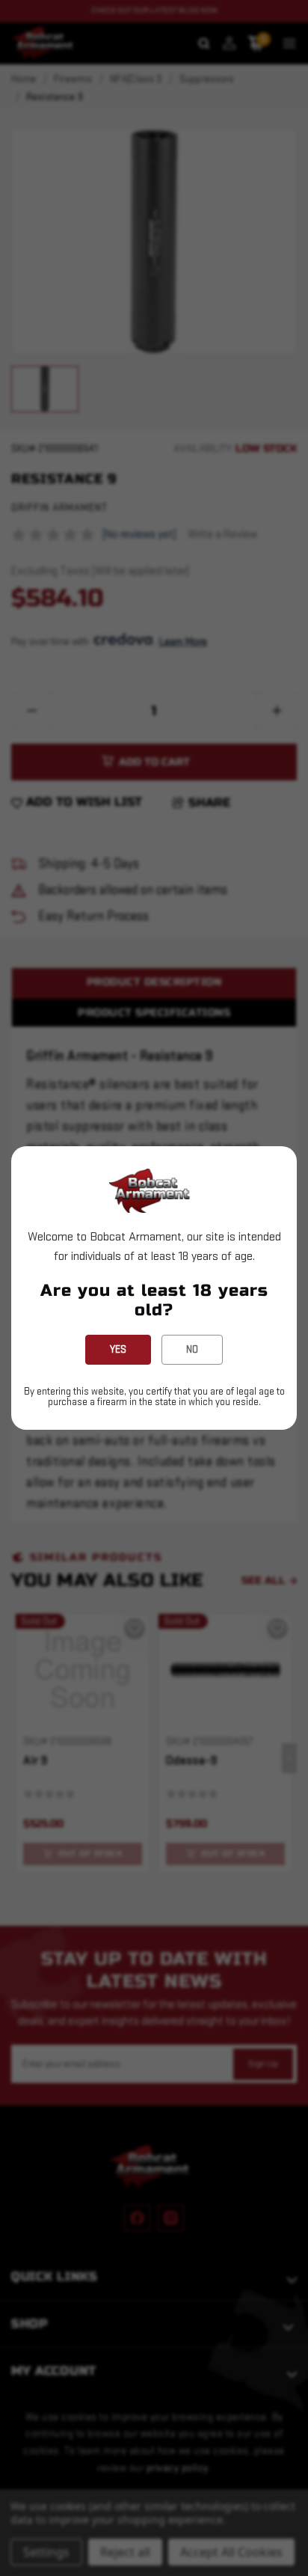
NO (192, 1349)
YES (118, 1349)
